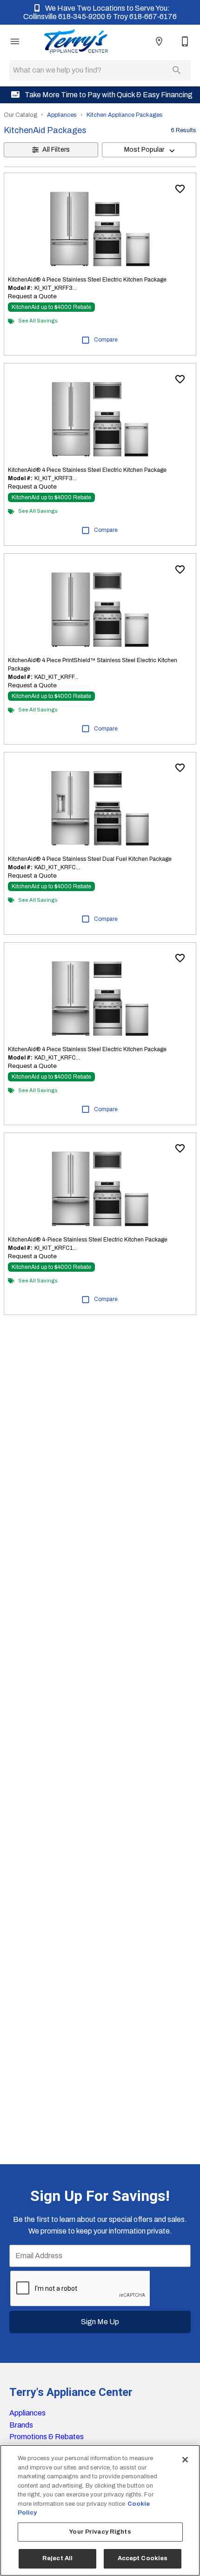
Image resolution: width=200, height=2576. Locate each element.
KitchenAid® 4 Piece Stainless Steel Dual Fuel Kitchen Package (90, 859)
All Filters (56, 150)
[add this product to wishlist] (180, 189)
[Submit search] (177, 70)
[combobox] (149, 150)
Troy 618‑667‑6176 (145, 17)
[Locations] (159, 41)
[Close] (185, 2460)
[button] (15, 41)
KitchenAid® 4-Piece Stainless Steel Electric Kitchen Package (88, 1240)
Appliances (62, 115)
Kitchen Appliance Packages (125, 115)
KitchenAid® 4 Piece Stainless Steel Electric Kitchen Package (87, 280)
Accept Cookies (143, 2558)
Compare (106, 340)
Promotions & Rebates (47, 2437)
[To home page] (76, 41)
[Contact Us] (185, 41)
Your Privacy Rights (100, 2532)
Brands (21, 2425)
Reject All (57, 2558)
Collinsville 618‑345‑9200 (65, 17)
